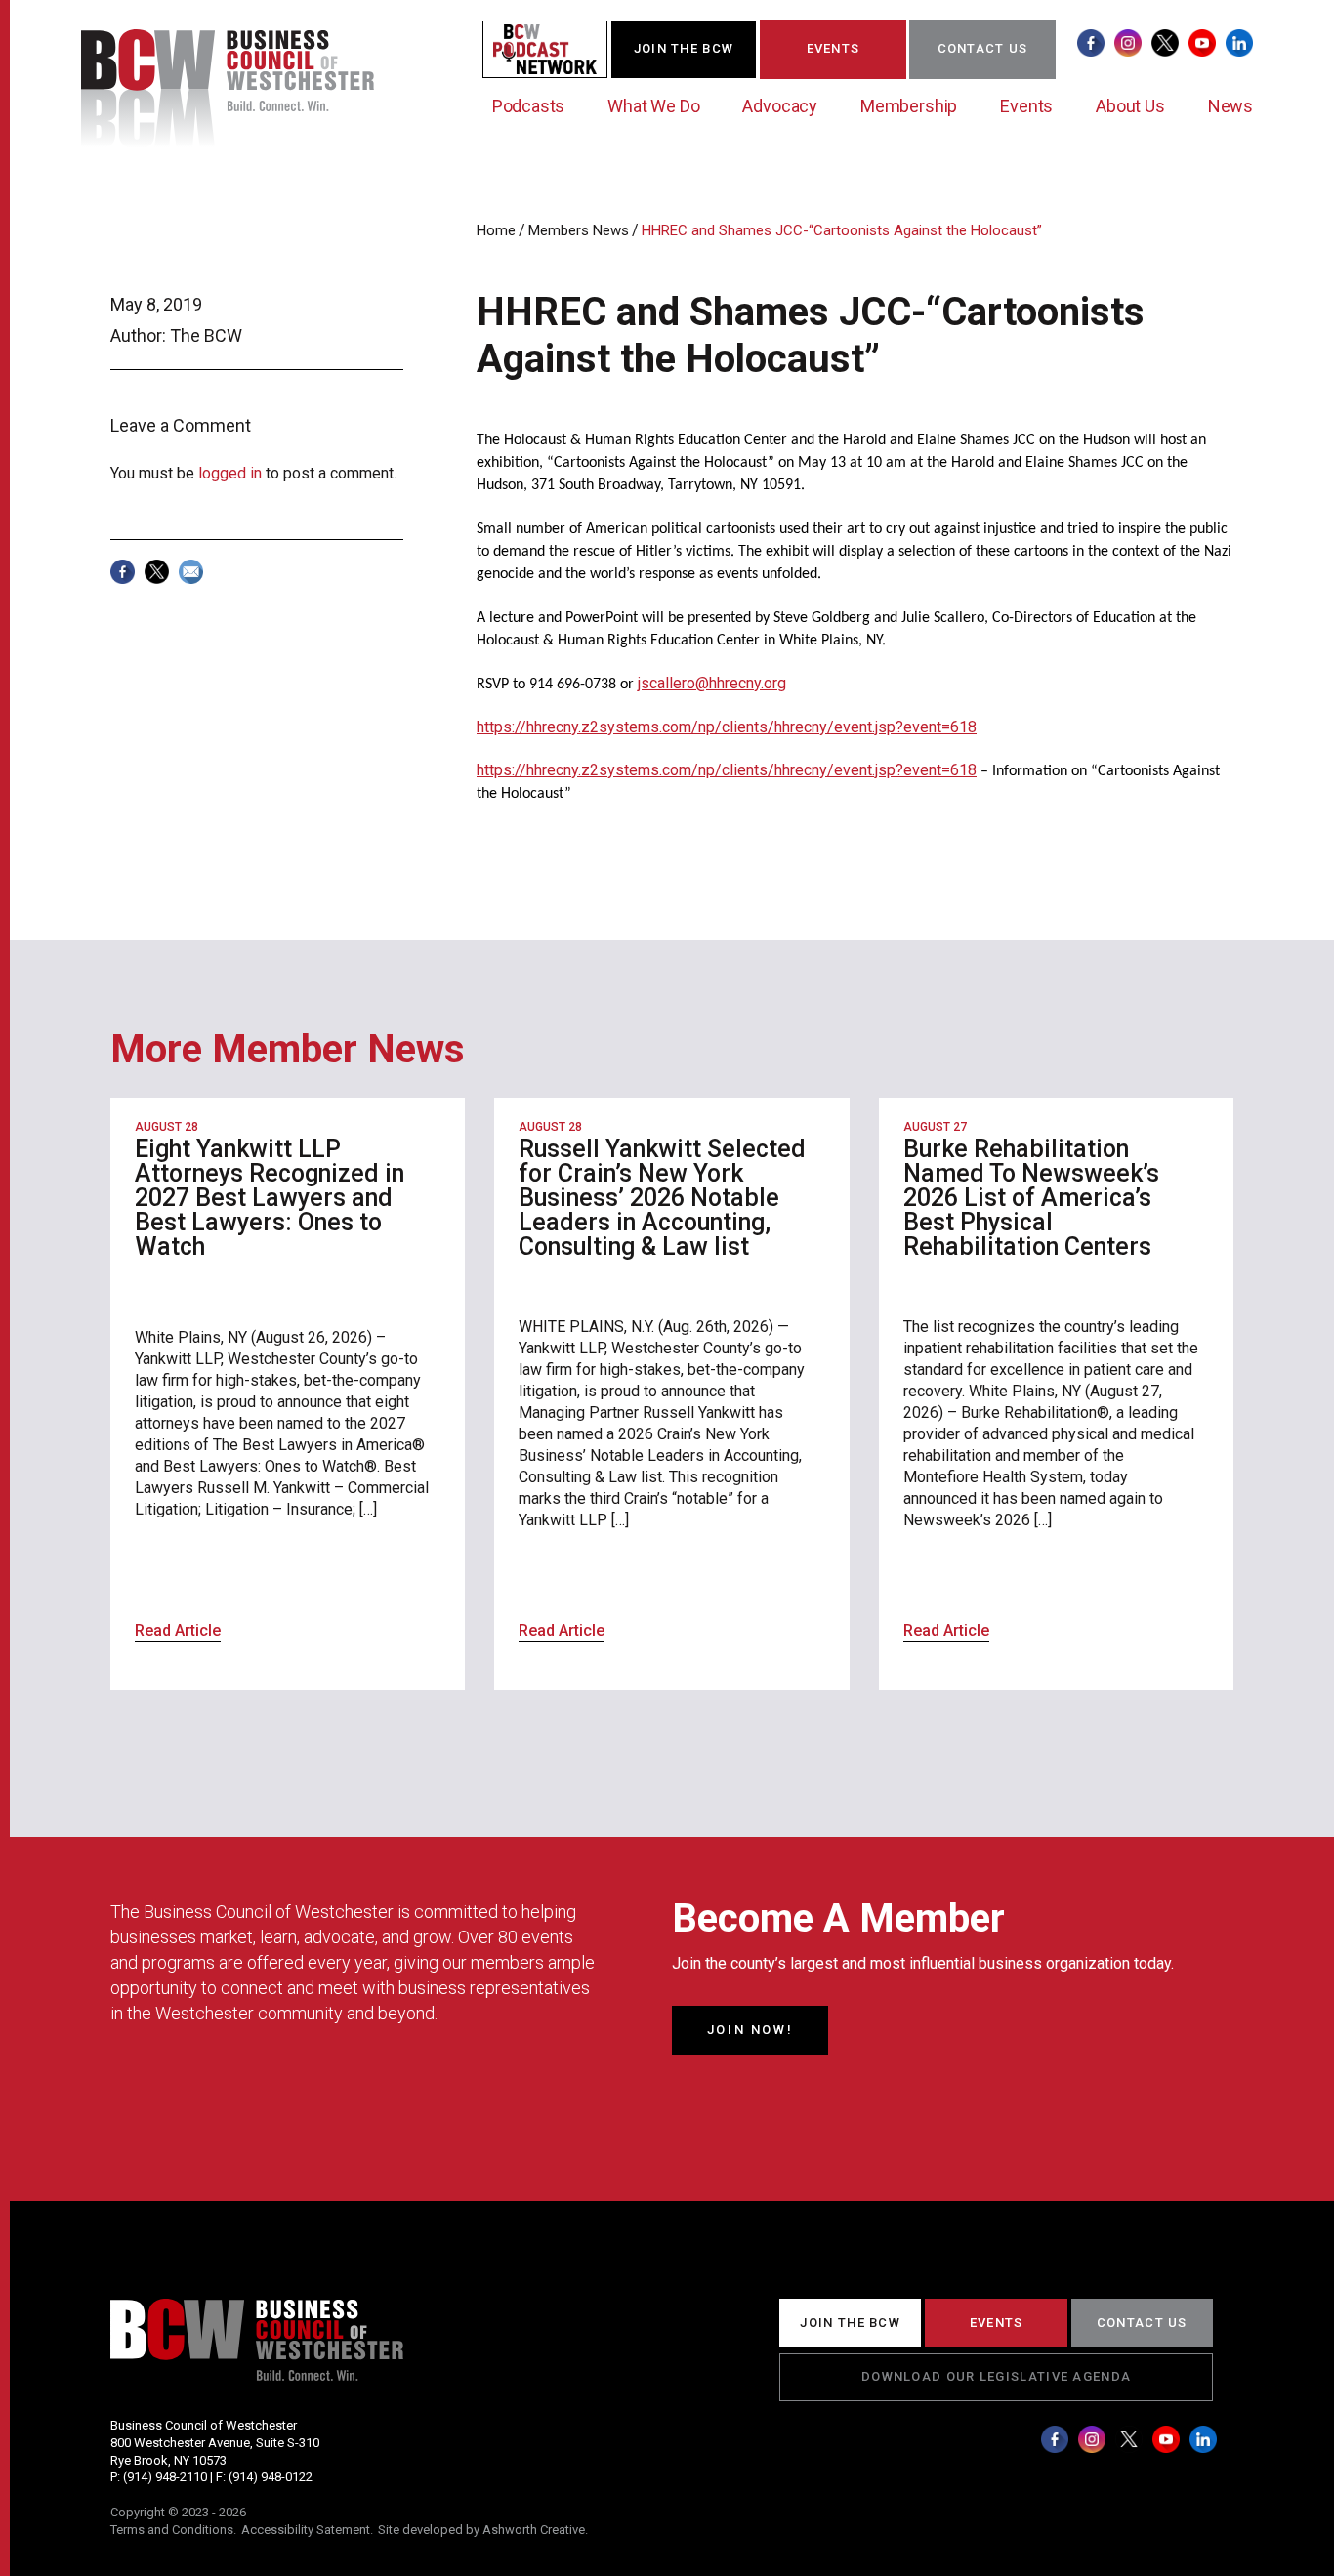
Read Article (178, 1630)
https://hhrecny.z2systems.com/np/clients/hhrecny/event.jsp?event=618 (727, 727)
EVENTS (834, 48)
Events (1026, 106)
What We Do (653, 106)
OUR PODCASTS (557, 48)
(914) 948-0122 (271, 2477)
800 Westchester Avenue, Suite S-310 (215, 2443)
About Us (1130, 106)
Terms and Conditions (172, 2530)
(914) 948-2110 (165, 2477)
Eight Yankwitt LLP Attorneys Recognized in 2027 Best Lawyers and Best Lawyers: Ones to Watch (270, 1198)
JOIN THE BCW (684, 48)
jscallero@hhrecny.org (712, 683)
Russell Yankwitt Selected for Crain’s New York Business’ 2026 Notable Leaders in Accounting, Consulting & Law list (662, 1198)
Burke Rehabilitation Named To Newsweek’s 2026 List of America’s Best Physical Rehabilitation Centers (1031, 1198)
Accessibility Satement (306, 2530)
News (1230, 106)
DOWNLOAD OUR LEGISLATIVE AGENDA (996, 2376)
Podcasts (529, 106)
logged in (230, 473)
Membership (909, 106)
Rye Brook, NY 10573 (168, 2460)
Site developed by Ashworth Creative (481, 2530)
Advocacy (780, 106)
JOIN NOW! (750, 2030)
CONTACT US (983, 48)
